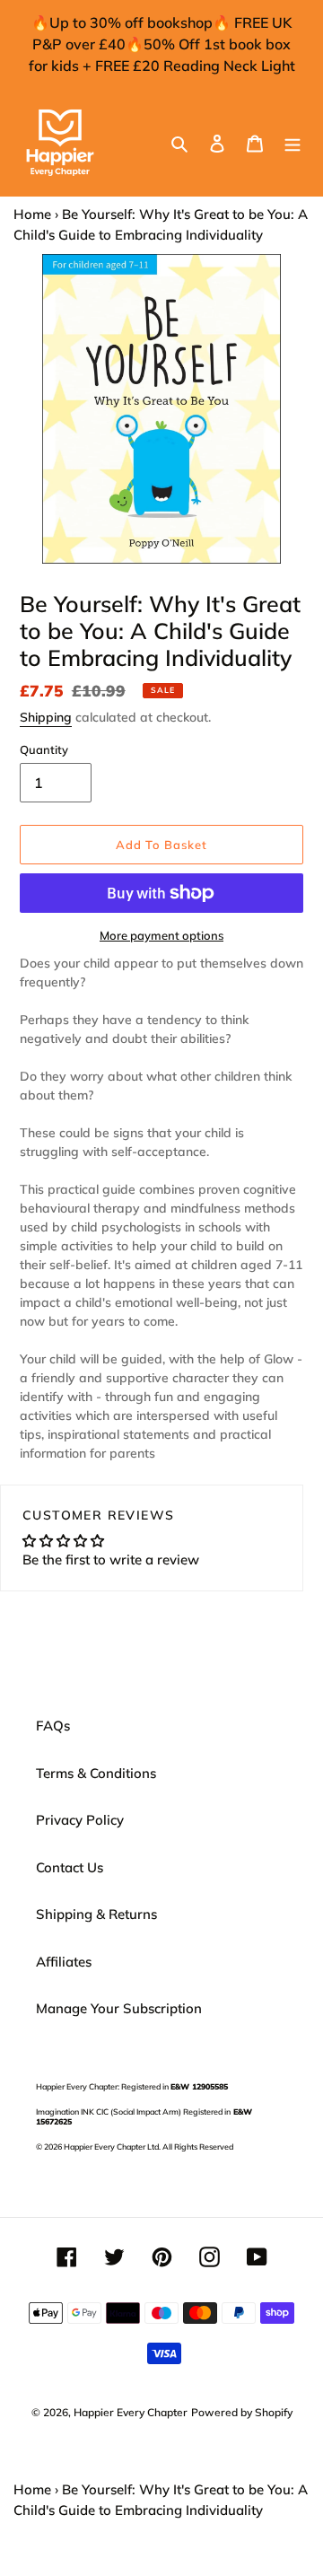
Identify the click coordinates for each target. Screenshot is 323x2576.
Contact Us (70, 1867)
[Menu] (292, 143)
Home (32, 214)
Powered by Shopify (242, 2412)
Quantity (44, 749)
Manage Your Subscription (119, 2008)
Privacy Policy (80, 1820)
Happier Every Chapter (131, 2412)
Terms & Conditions (96, 1773)
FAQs (53, 1726)
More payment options (161, 935)
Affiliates (64, 1962)
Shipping (46, 717)
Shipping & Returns (96, 1914)
